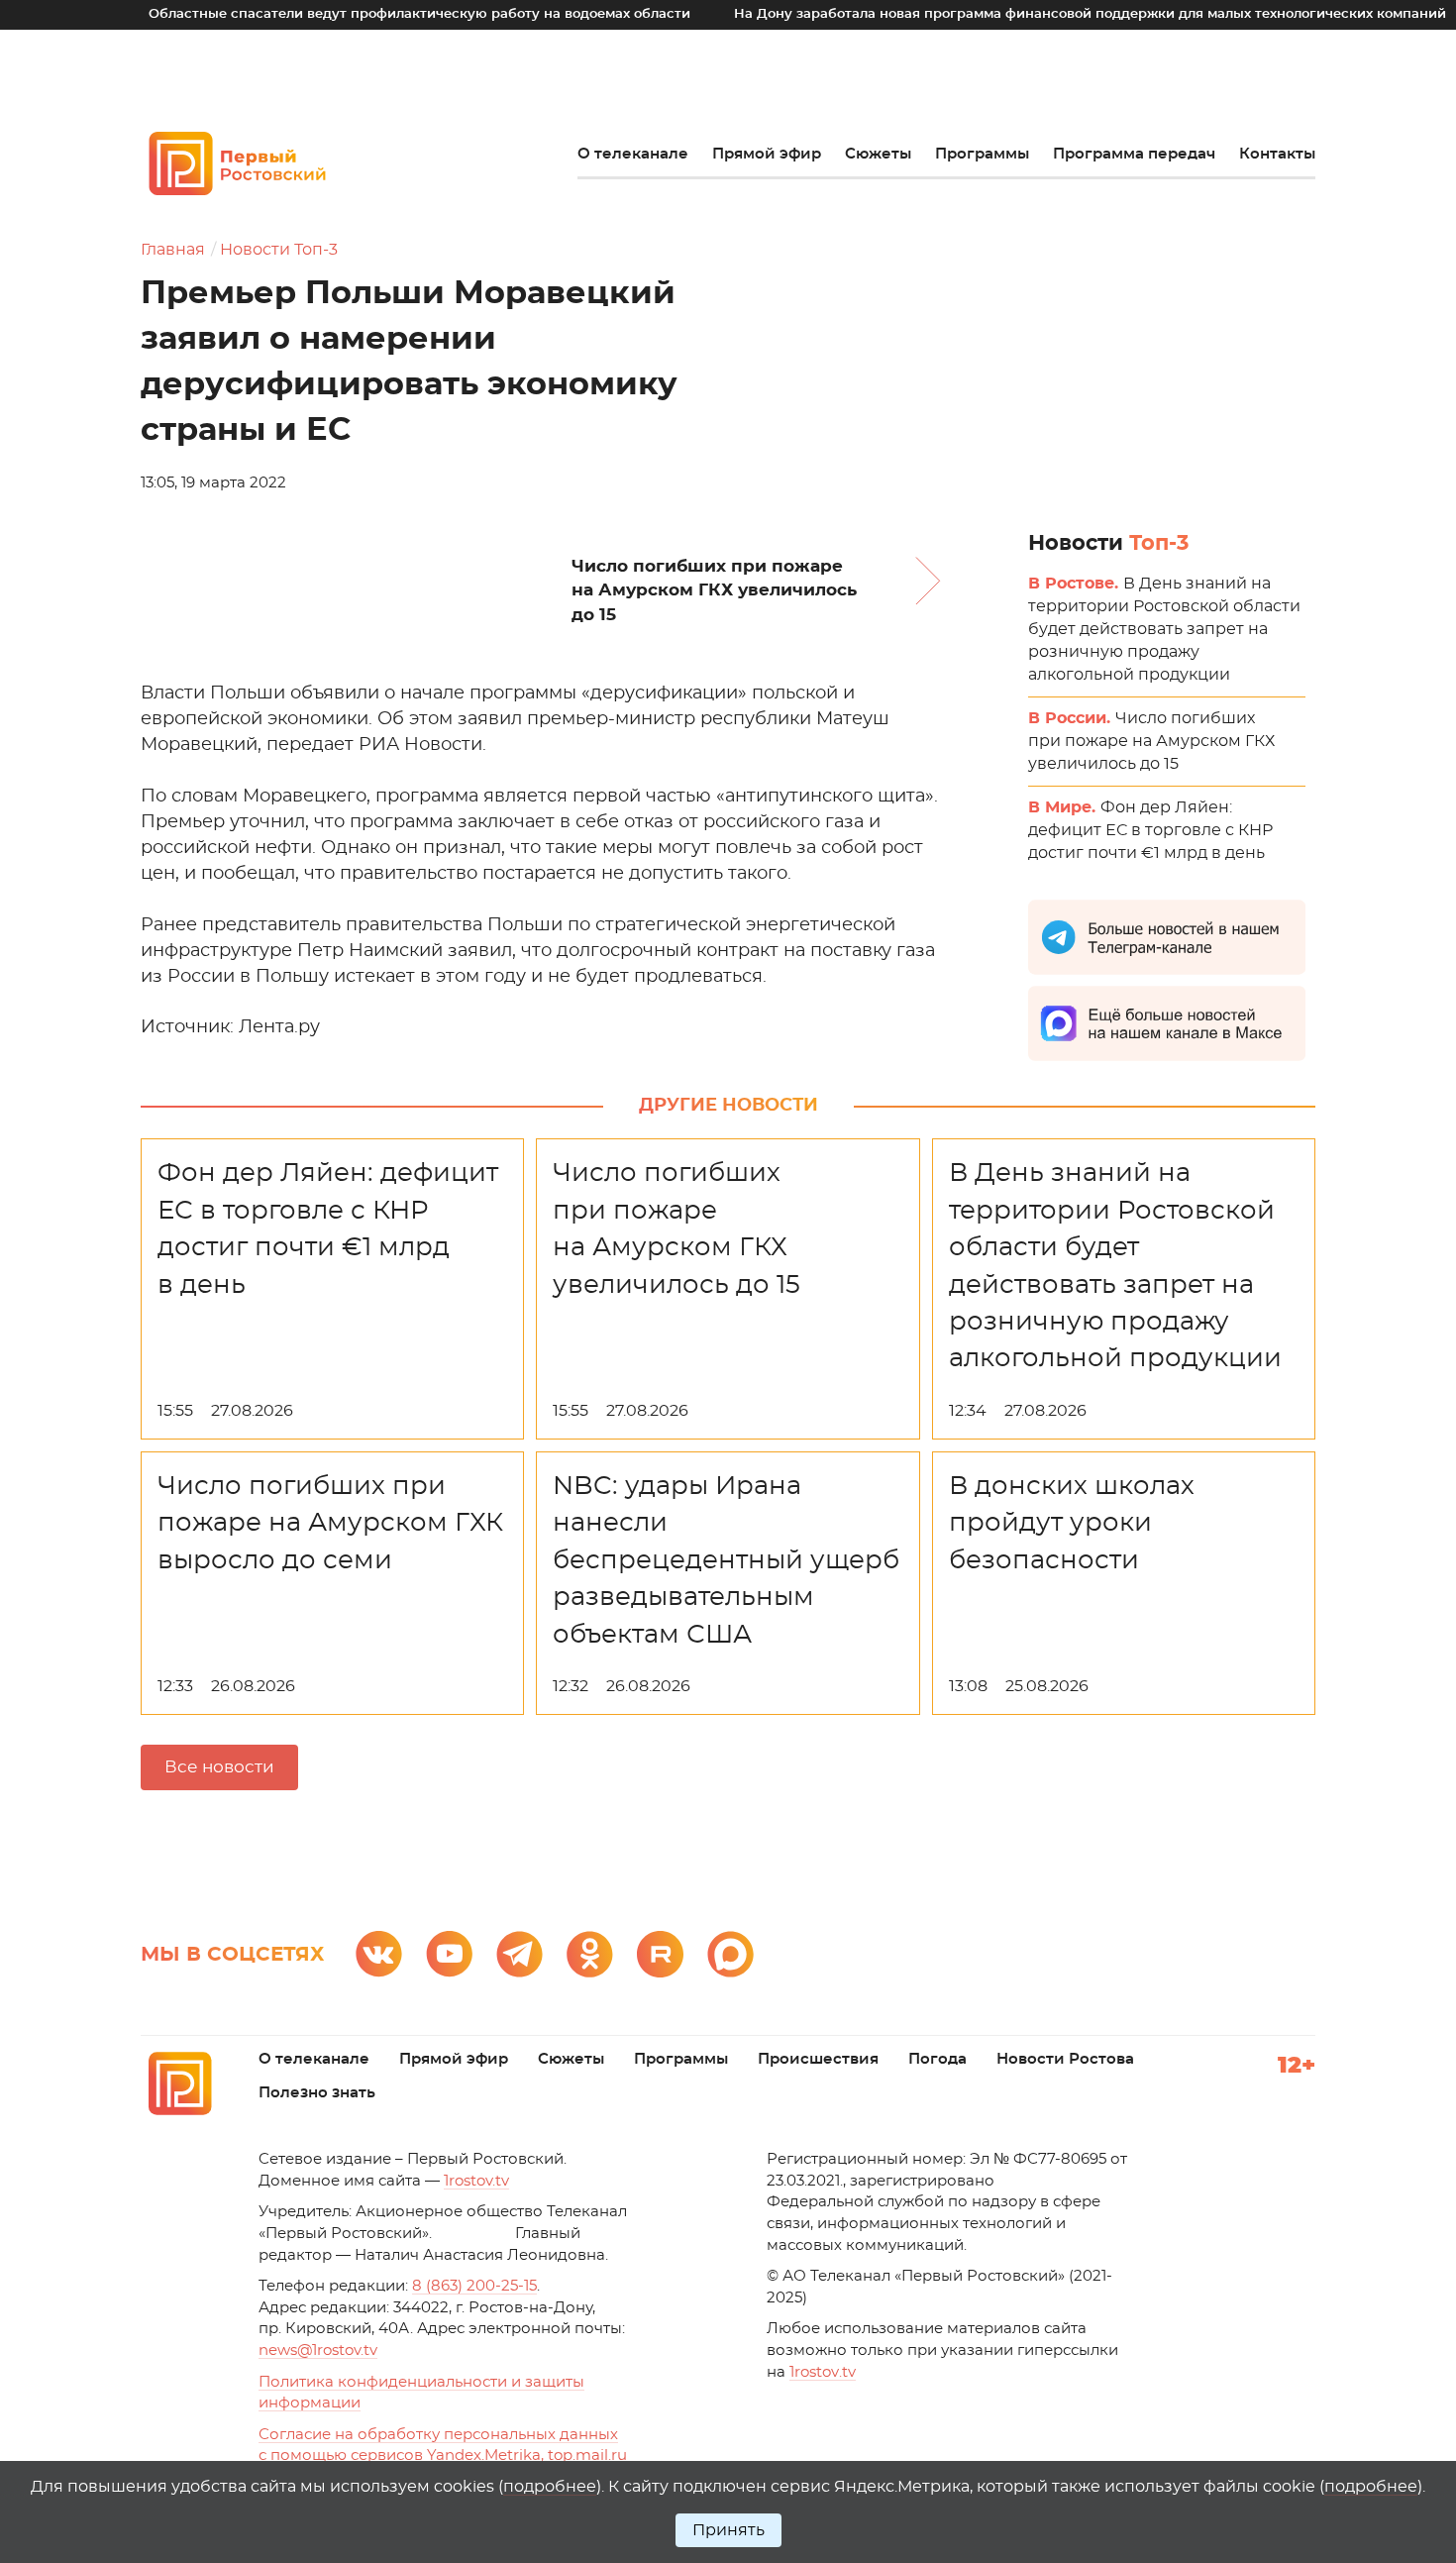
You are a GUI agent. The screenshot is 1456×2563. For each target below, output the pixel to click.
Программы (982, 154)
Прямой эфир (767, 154)
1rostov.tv (476, 2181)
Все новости (219, 1767)
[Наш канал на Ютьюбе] (449, 1954)
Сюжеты (878, 154)
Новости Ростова (1065, 2059)
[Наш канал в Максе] (730, 1954)
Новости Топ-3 (279, 250)
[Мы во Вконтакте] (379, 1954)
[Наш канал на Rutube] (660, 1954)
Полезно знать (317, 2093)
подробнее (550, 2487)
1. (823, 2372)
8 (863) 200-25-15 (474, 2286)
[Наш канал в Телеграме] (520, 1954)
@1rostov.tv (318, 2350)
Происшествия (818, 2059)
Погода (937, 2059)
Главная (173, 250)
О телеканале (633, 154)
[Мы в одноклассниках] (590, 1954)
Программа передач (1134, 154)
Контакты (1277, 154)
